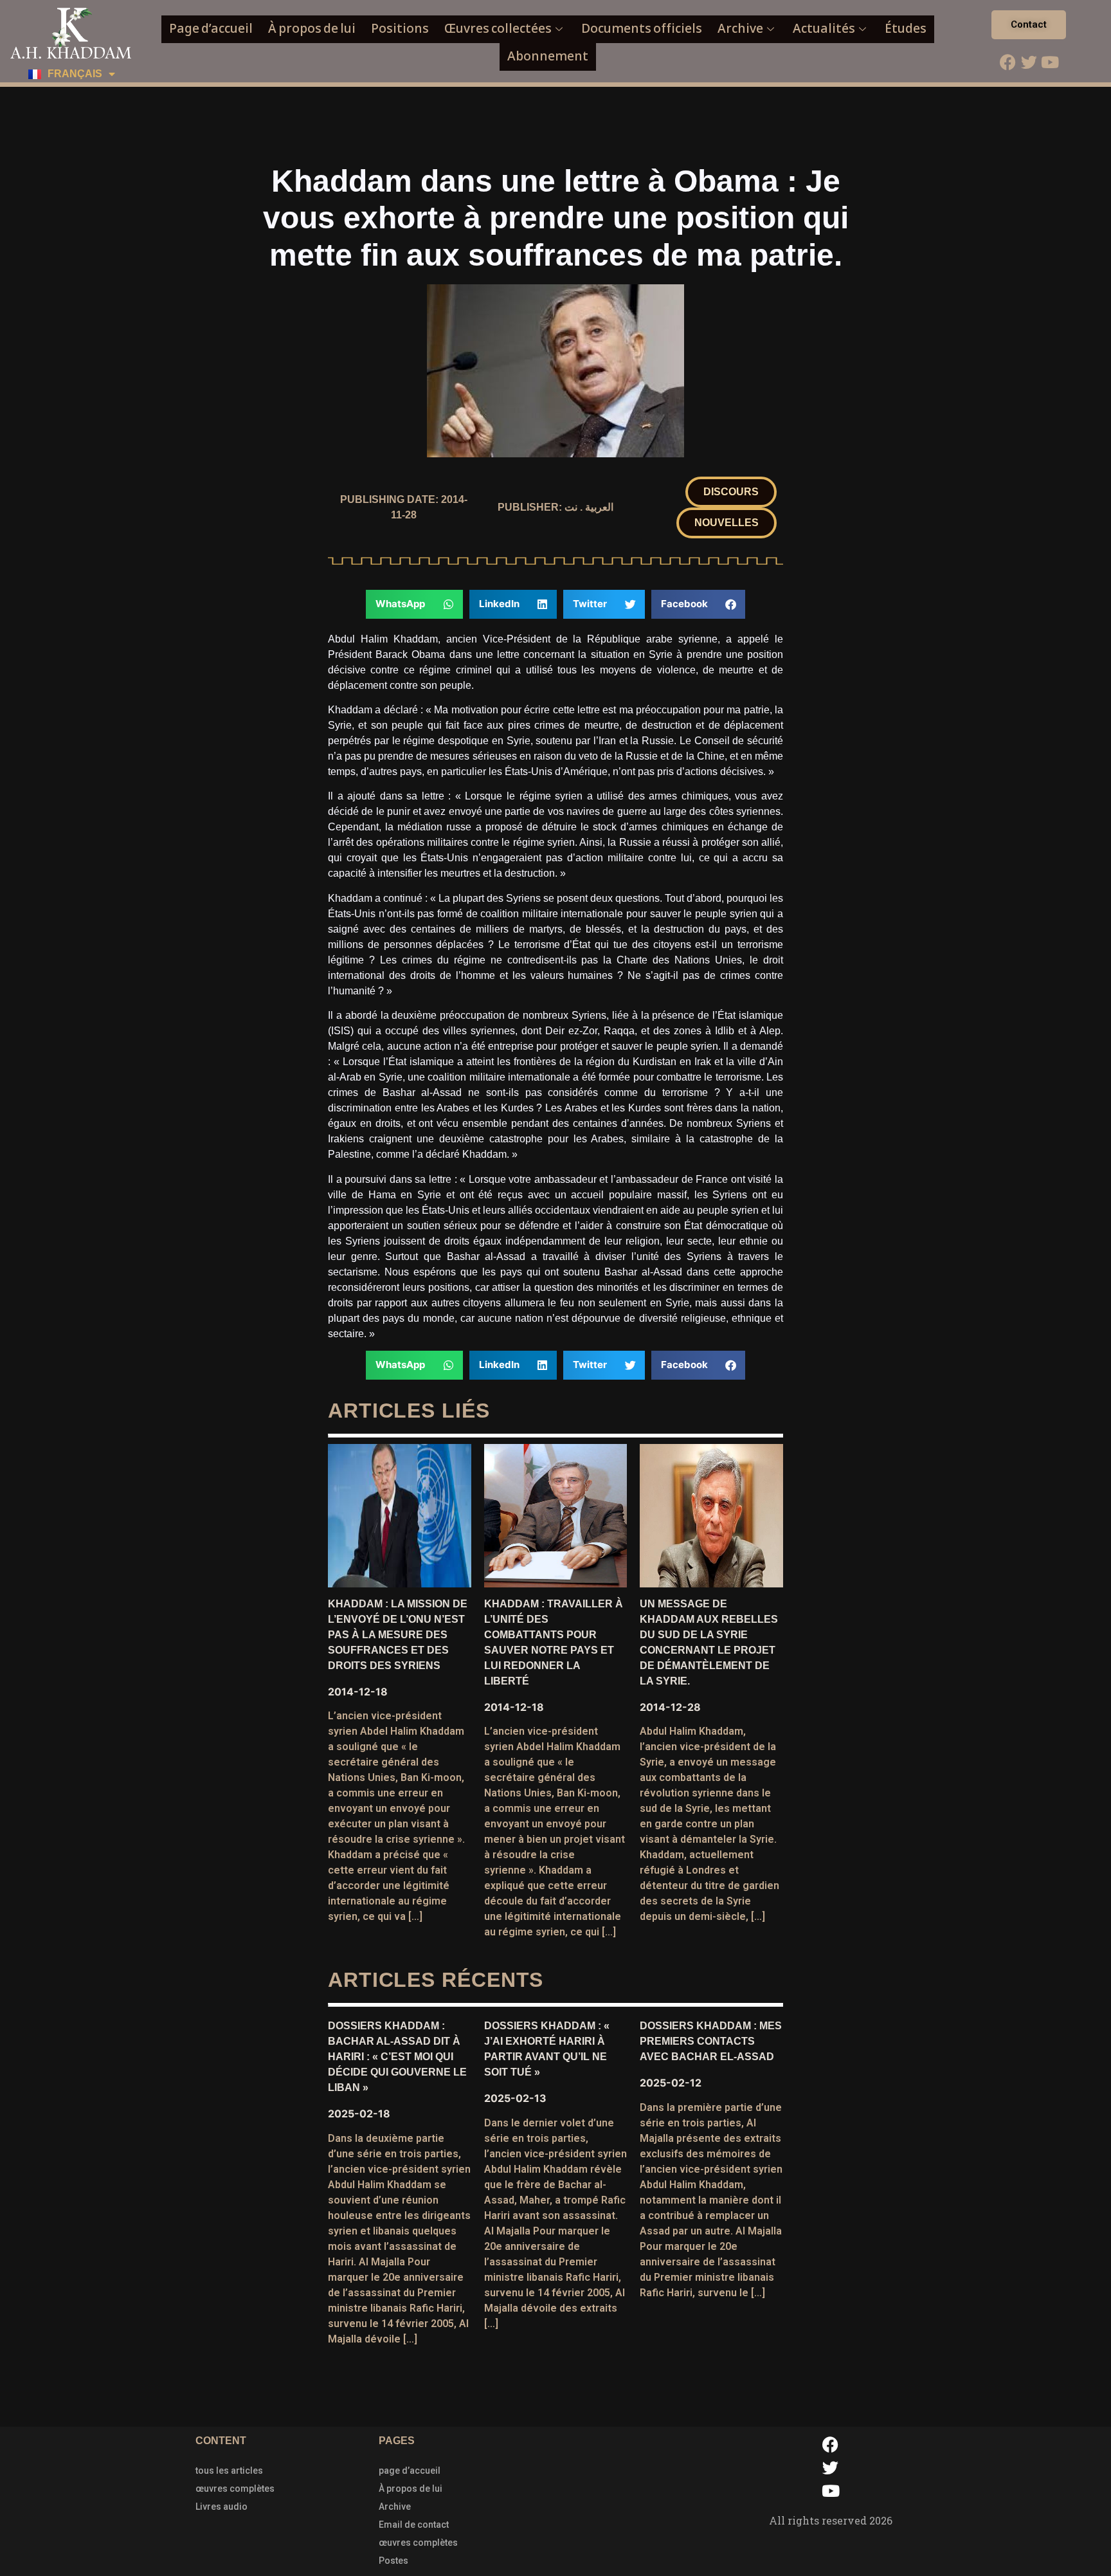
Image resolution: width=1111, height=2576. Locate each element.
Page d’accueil (211, 29)
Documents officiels (642, 29)
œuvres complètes (235, 2489)
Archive (740, 29)
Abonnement (548, 56)
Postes (393, 2561)
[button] (731, 492)
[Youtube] (1050, 62)
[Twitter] (1029, 62)
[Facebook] (1007, 62)
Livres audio (221, 2507)
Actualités (824, 29)
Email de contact (414, 2525)
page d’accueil (410, 2471)
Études (906, 29)
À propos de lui (312, 29)
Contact (1029, 24)
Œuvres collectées (498, 29)
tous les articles (229, 2471)
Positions (400, 29)
